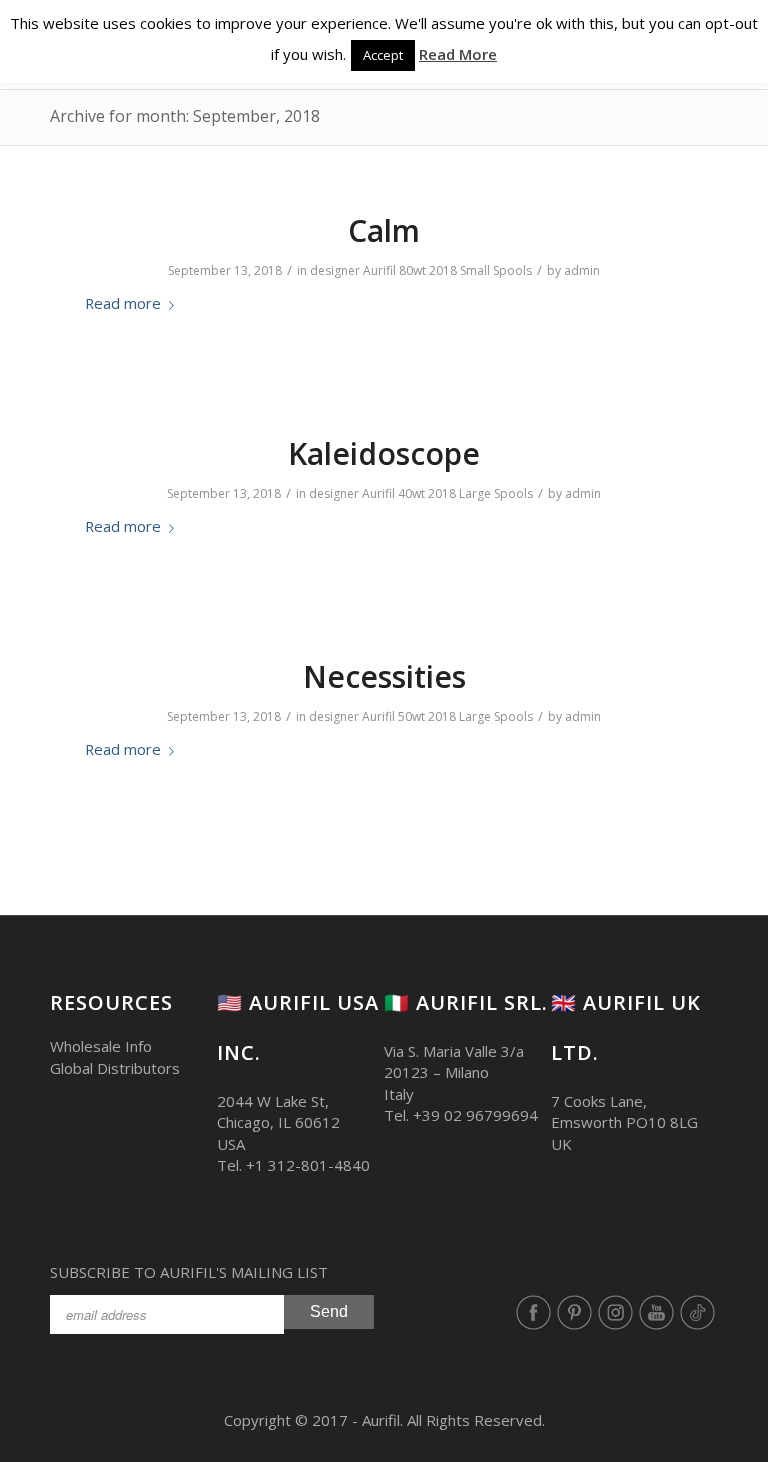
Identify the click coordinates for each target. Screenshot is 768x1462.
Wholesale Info (101, 1046)
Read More (458, 54)
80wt (412, 270)
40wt (411, 493)
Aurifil (379, 270)
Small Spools (496, 270)
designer (335, 270)
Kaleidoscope (384, 453)
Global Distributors (115, 1068)
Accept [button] (383, 55)
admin (582, 270)
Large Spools (496, 493)
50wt (411, 716)
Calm (384, 230)
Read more (123, 303)
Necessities (384, 676)
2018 (443, 270)
